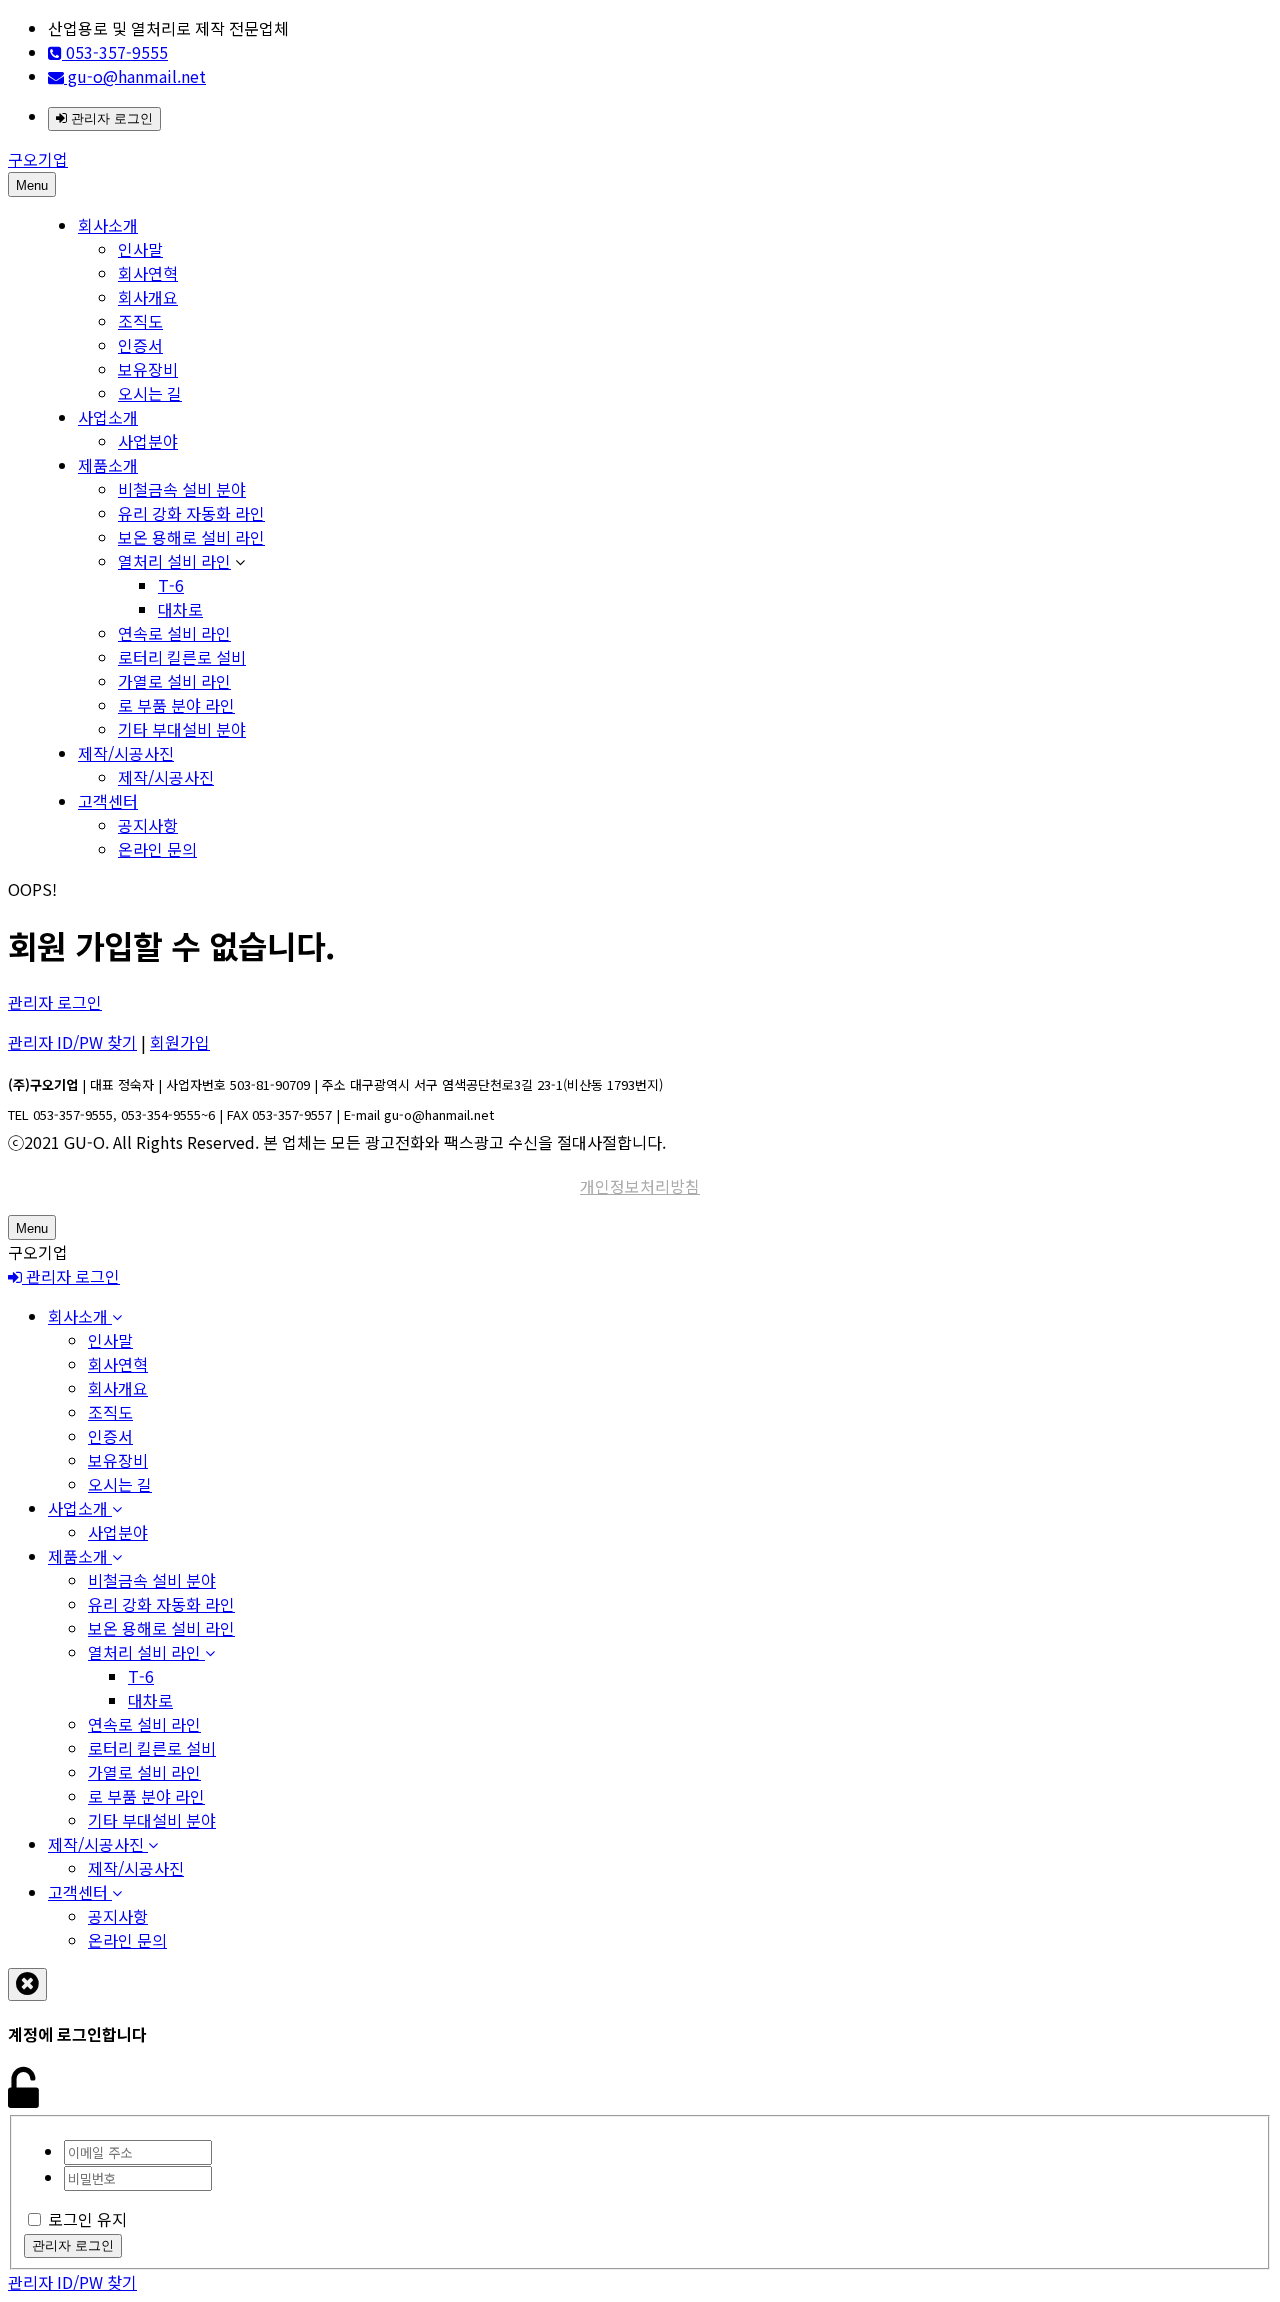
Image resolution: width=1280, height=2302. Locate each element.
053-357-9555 (115, 52)
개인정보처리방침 (640, 1186)
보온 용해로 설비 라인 (191, 537)
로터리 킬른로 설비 (182, 657)
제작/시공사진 (126, 753)
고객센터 (108, 801)
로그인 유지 (87, 2219)
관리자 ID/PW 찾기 (72, 1042)
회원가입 (180, 1042)
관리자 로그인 (110, 118)
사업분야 (148, 441)
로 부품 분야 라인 (176, 705)
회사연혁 (148, 273)
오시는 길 (150, 393)
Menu (32, 185)
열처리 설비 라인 (174, 561)
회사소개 (108, 225)
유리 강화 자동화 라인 (191, 513)
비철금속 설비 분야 (182, 489)
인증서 (140, 345)
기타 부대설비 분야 (182, 729)
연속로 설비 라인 (174, 633)
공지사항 (148, 825)
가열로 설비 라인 (174, 681)
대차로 (180, 609)
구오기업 (38, 159)
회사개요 (148, 297)
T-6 (171, 585)
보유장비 (148, 369)
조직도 (140, 321)
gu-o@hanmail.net (135, 76)
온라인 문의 (157, 849)
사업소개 (108, 417)
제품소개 (108, 465)
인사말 (140, 249)
